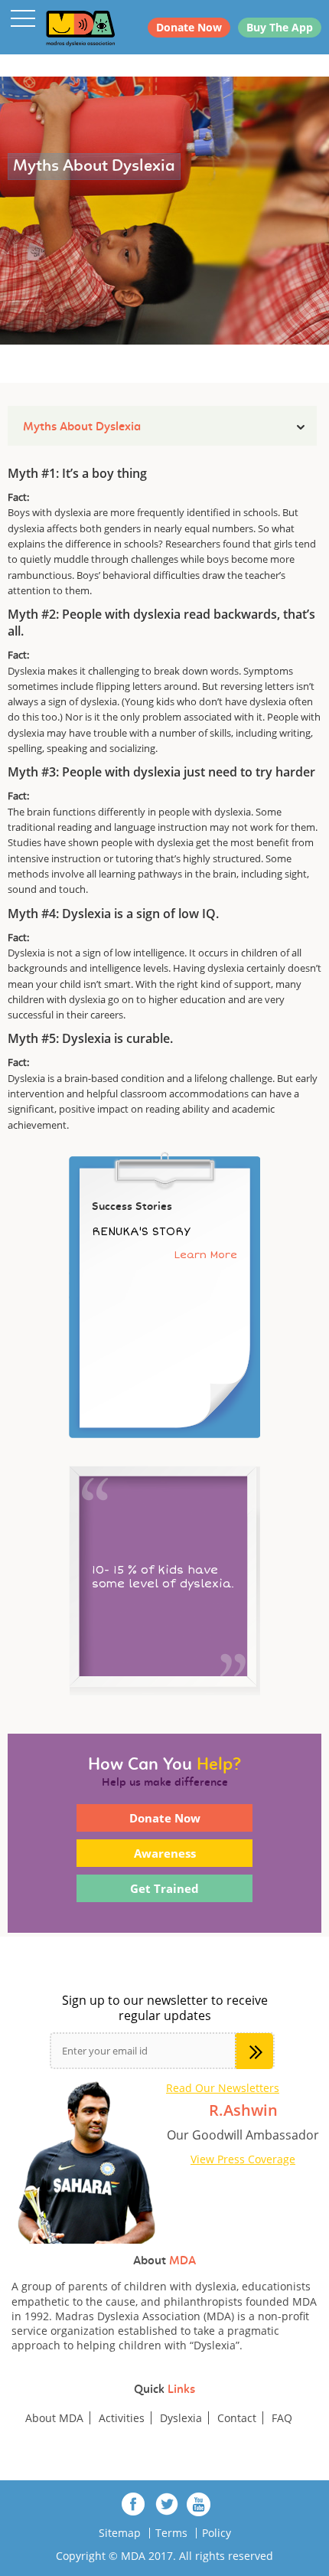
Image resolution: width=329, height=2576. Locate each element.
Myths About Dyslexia (82, 427)
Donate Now (189, 27)
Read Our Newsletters (223, 2088)
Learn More (206, 1255)
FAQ (282, 2418)
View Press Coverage (243, 2159)
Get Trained (164, 1888)
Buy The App (280, 27)
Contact (237, 2418)
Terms (171, 2533)
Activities (122, 2418)
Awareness (165, 1853)
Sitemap (120, 2533)
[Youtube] (199, 2504)
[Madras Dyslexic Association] (61, 28)
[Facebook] (134, 2504)
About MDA (54, 2418)
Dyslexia (181, 2418)
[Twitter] (166, 2504)
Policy (217, 2533)
